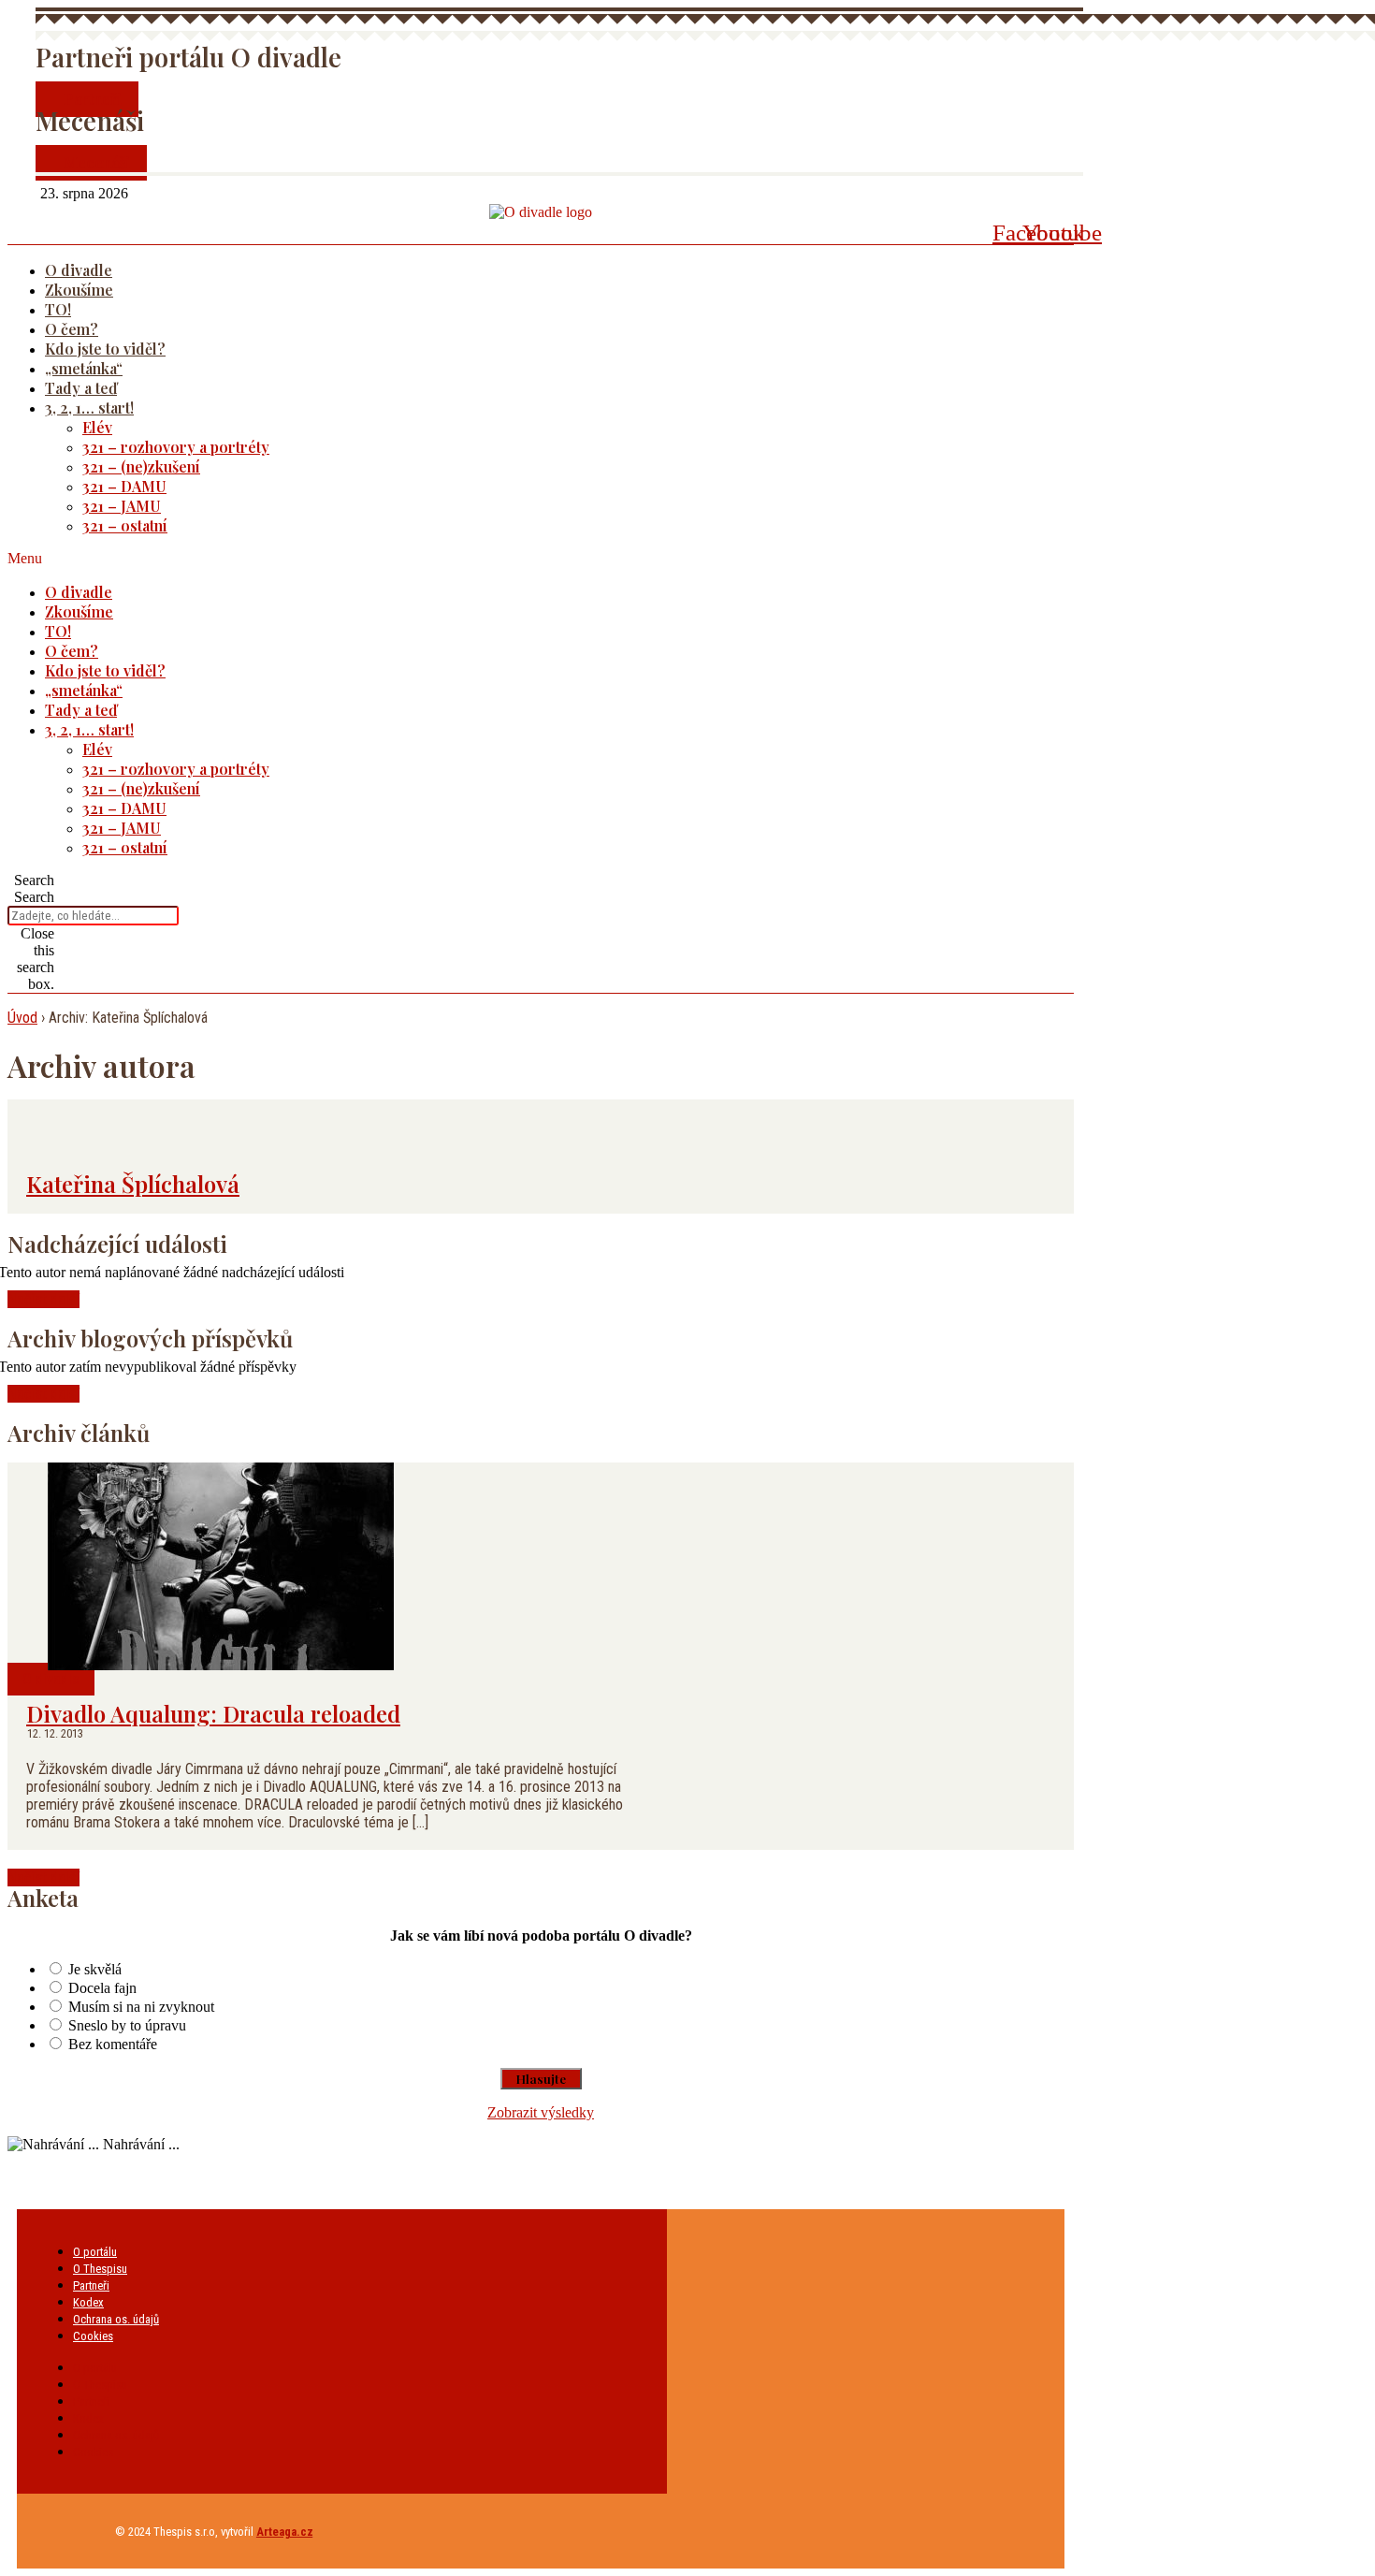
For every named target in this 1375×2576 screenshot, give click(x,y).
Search (34, 897)
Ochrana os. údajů (116, 2319)
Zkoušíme (79, 290)
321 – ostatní (125, 525)
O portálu (95, 2252)
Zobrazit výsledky (541, 2112)
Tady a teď (81, 388)
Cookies (93, 2336)
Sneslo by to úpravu (127, 2025)
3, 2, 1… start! (89, 408)
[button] (516, 559)
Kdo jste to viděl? (105, 349)
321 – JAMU (122, 506)
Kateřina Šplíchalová (133, 1184)
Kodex (88, 2302)
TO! (58, 309)
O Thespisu (100, 2269)
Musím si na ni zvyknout (141, 2007)
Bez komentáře (113, 2044)
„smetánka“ (84, 368)
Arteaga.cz (285, 2532)
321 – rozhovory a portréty (176, 447)
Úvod (22, 1018)
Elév (97, 427)
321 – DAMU (124, 486)
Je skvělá (95, 1969)
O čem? (72, 329)
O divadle (79, 270)
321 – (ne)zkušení (141, 466)
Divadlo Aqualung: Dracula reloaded (213, 1713)
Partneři (91, 2285)
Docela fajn (102, 1988)
